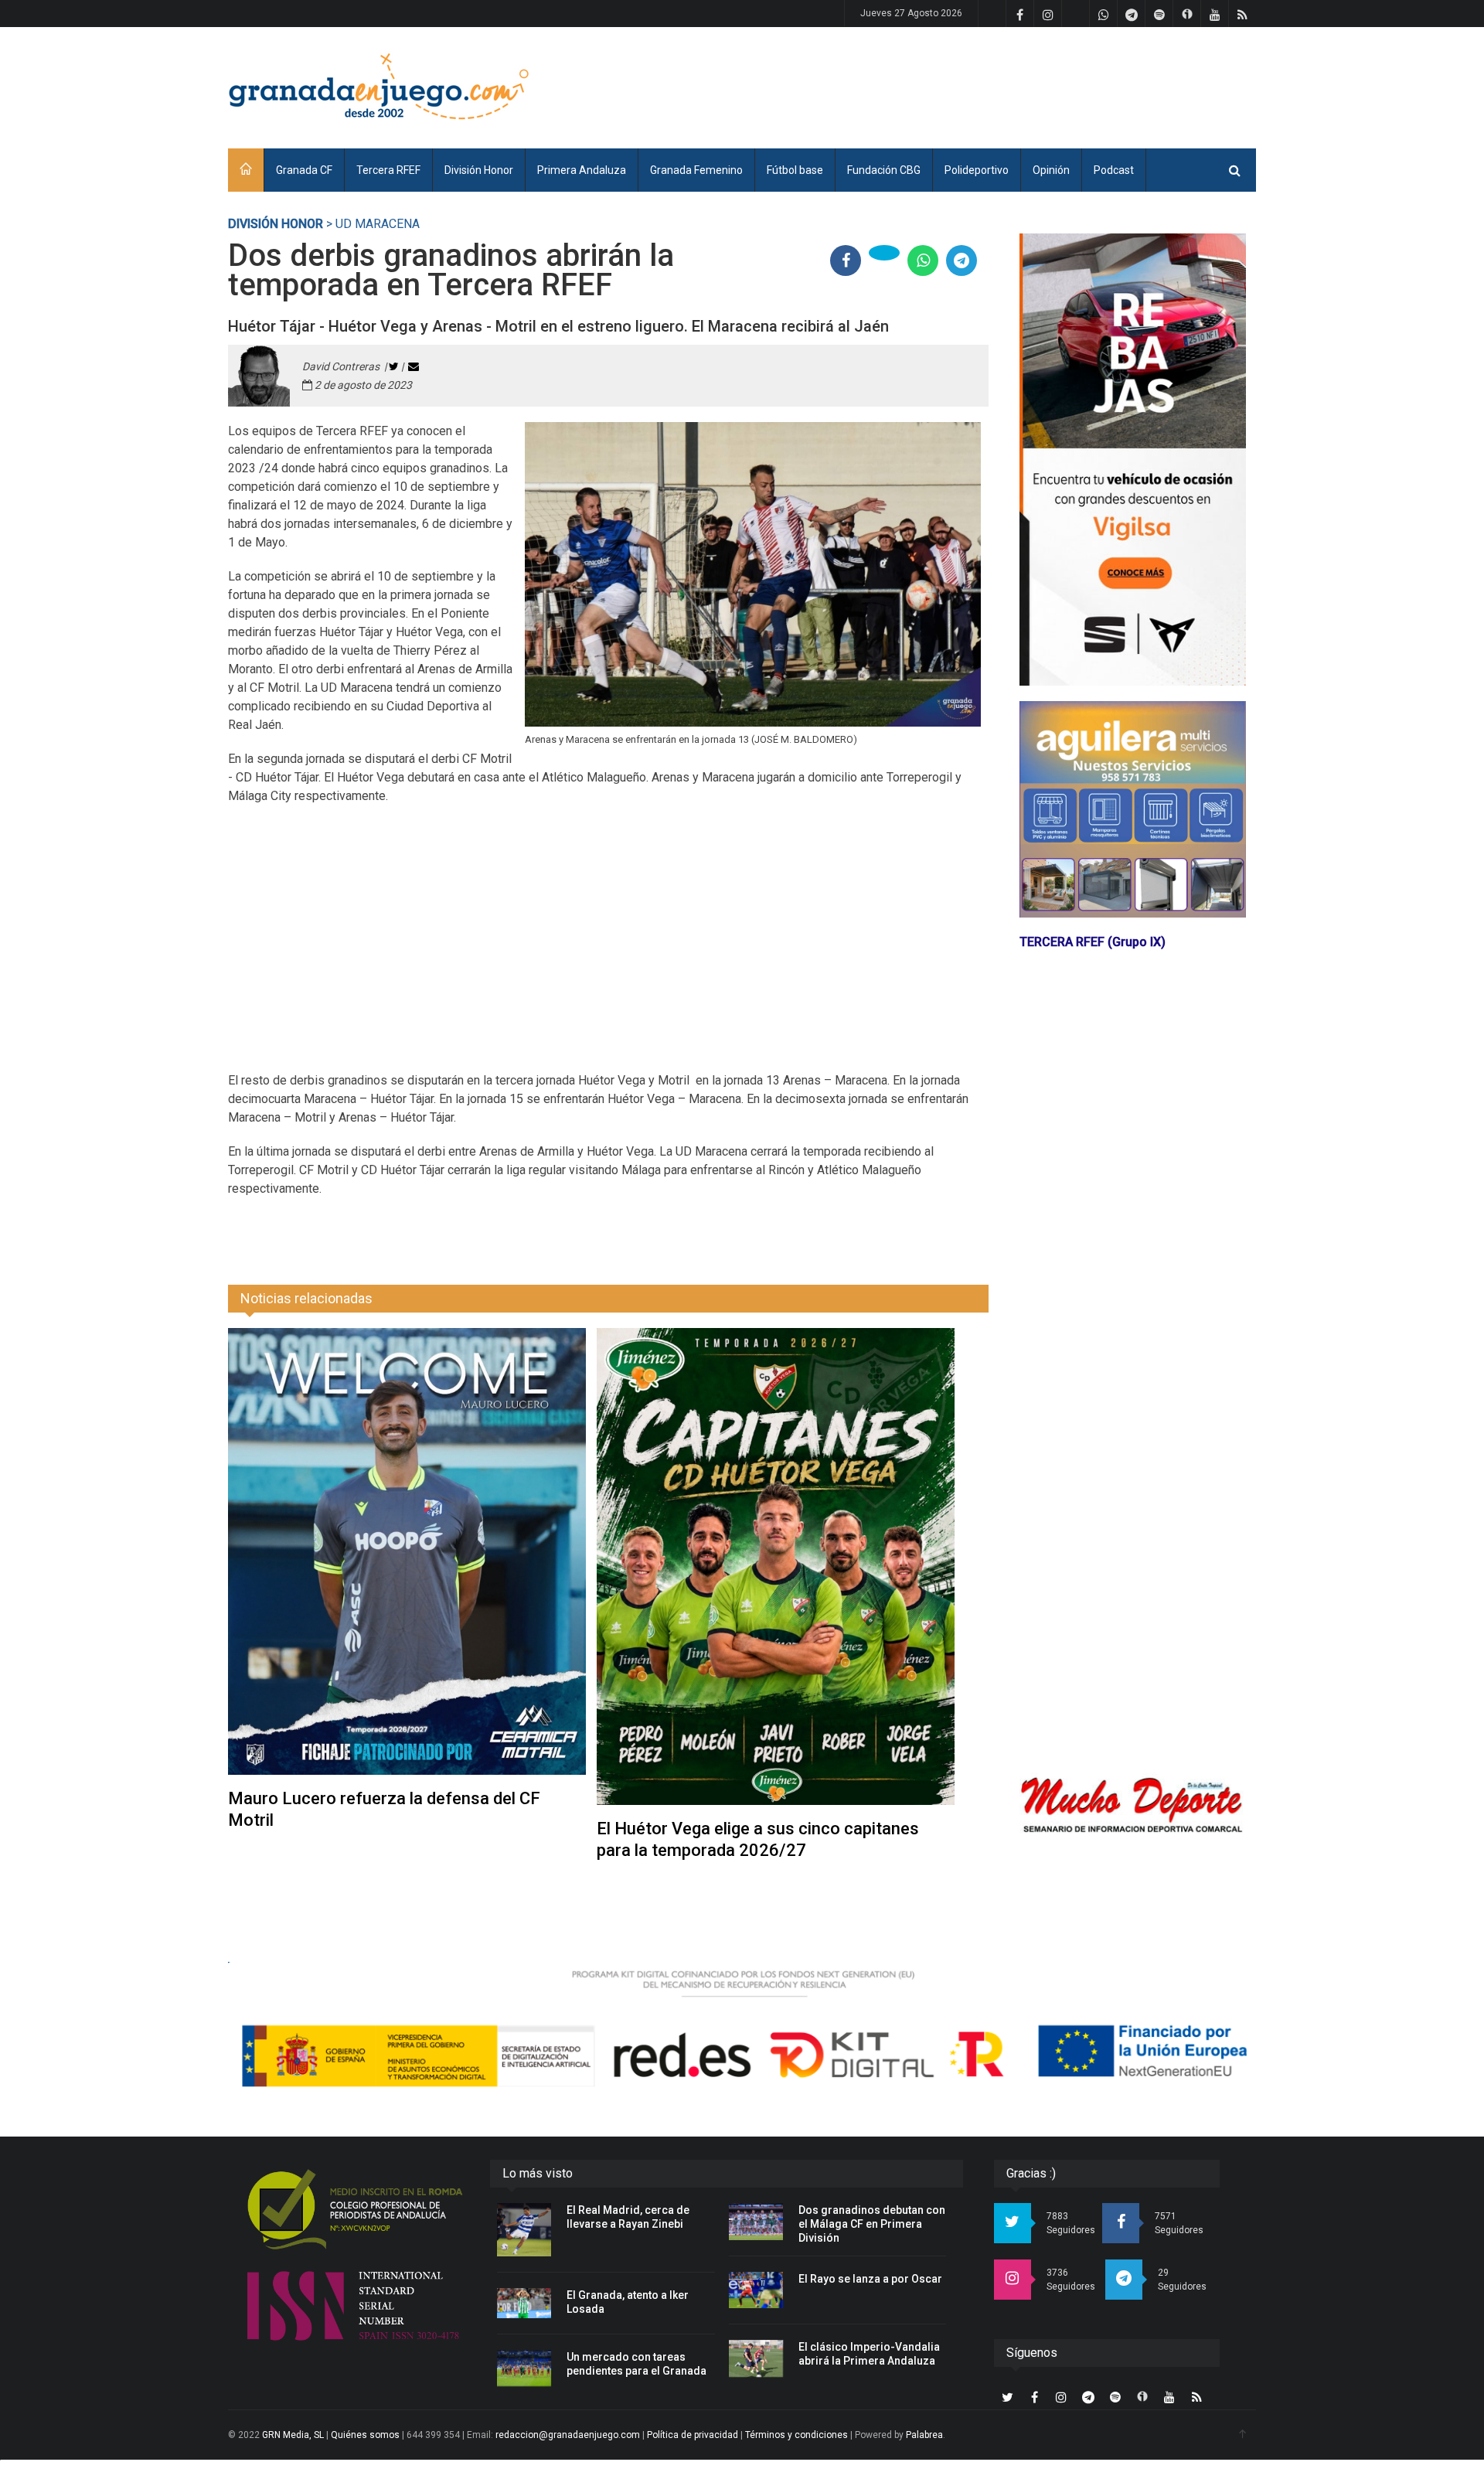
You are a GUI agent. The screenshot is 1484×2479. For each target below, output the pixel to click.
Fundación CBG (884, 170)
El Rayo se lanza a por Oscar (870, 2279)
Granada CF (304, 170)
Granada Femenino (696, 170)
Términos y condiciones (796, 2435)
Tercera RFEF (388, 170)
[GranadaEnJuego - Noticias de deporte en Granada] (379, 85)
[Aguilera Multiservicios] (1133, 809)
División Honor (479, 170)
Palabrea (924, 2435)
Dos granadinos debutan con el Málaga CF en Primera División (872, 2224)
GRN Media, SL (293, 2435)
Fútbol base (795, 170)
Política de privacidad (693, 2435)
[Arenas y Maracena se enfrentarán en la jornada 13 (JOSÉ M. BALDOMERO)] (753, 574)
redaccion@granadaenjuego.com (568, 2435)
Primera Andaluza (582, 170)
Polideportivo (977, 170)
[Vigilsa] (1133, 460)
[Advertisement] (975, 85)
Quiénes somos (365, 2435)
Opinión (1051, 170)
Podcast (1114, 170)
